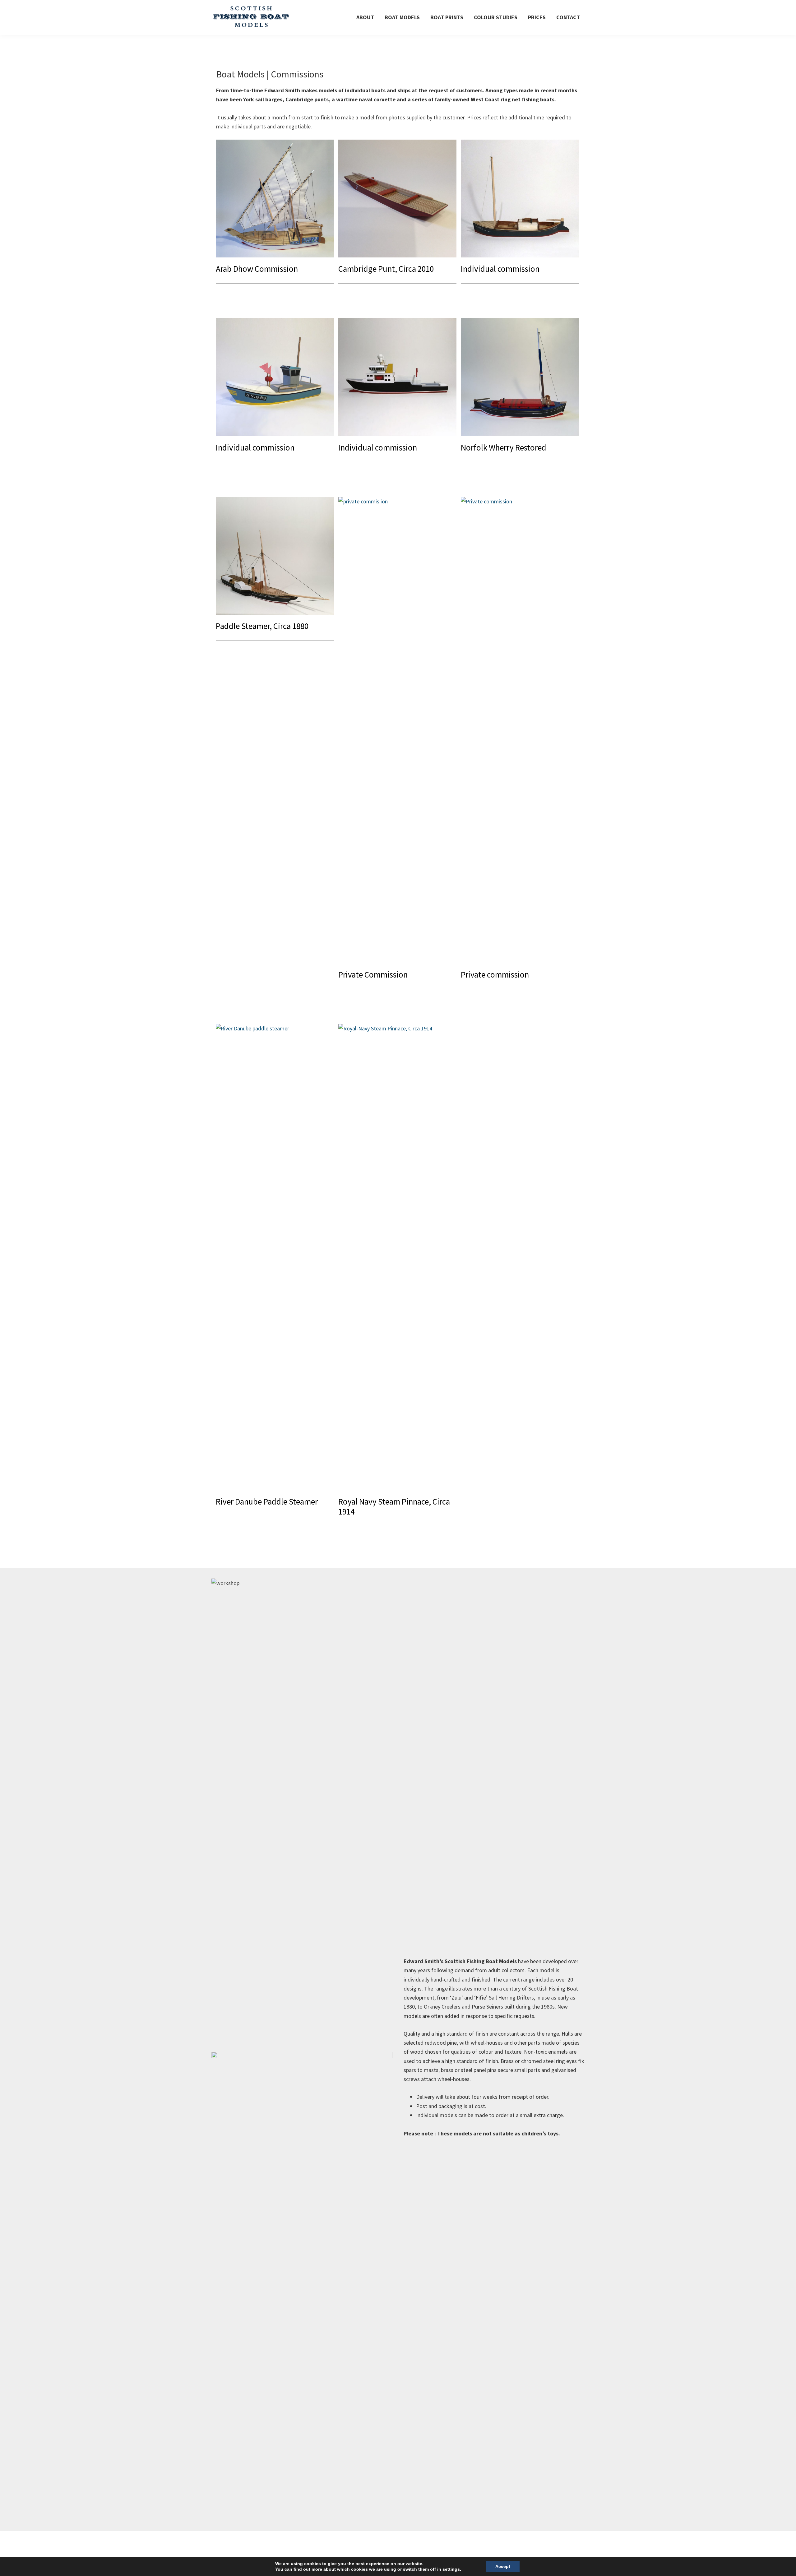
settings (451, 2569)
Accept (503, 2566)
